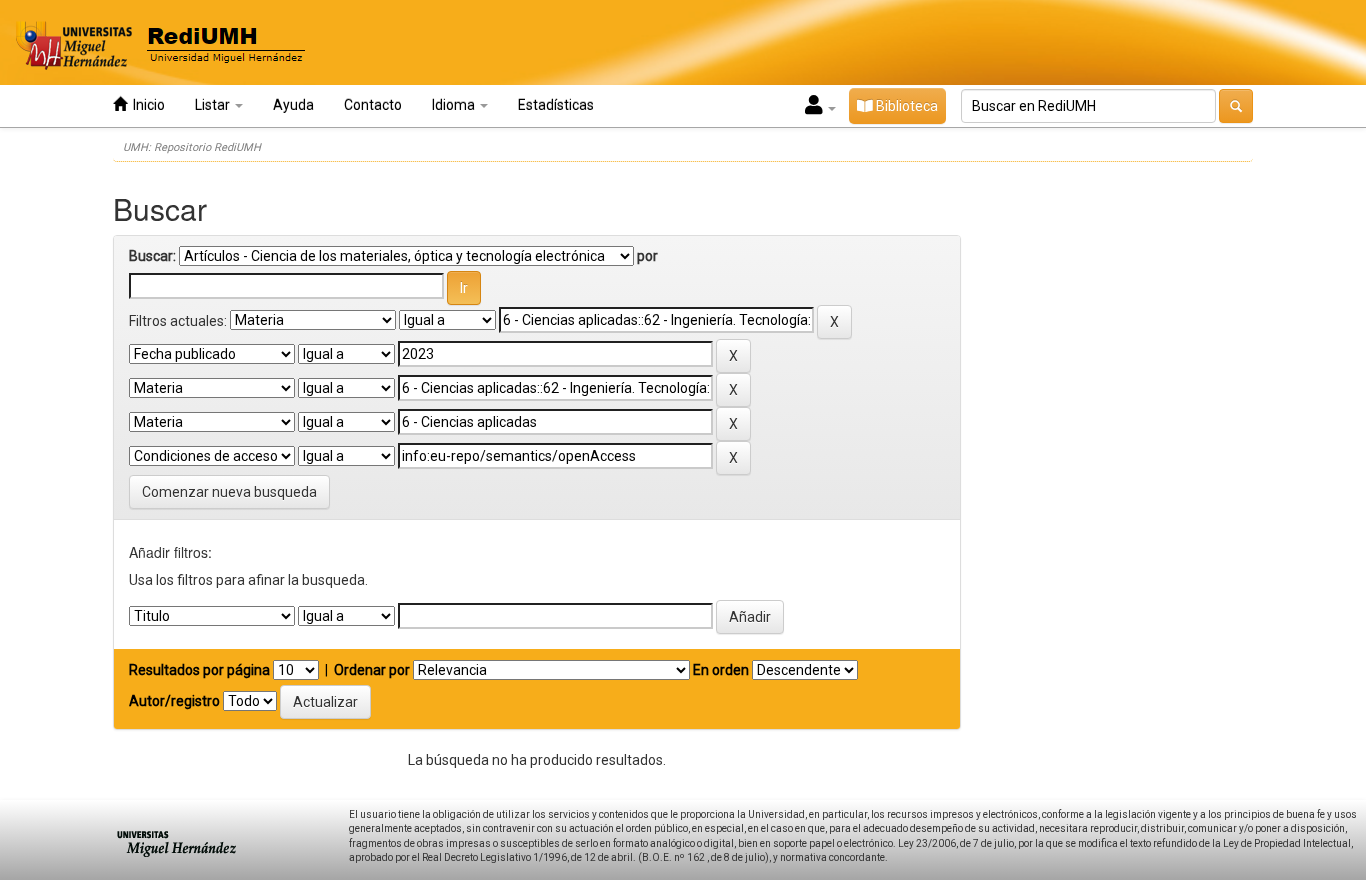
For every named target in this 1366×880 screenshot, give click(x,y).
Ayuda (293, 105)
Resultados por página (199, 670)
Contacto (373, 105)
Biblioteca (905, 106)
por (647, 256)
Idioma (455, 105)
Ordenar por (372, 670)
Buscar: (152, 256)
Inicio (146, 105)
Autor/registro (174, 701)
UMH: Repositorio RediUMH (192, 147)
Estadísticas (556, 105)
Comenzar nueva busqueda (229, 492)
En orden (721, 670)
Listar (214, 105)
